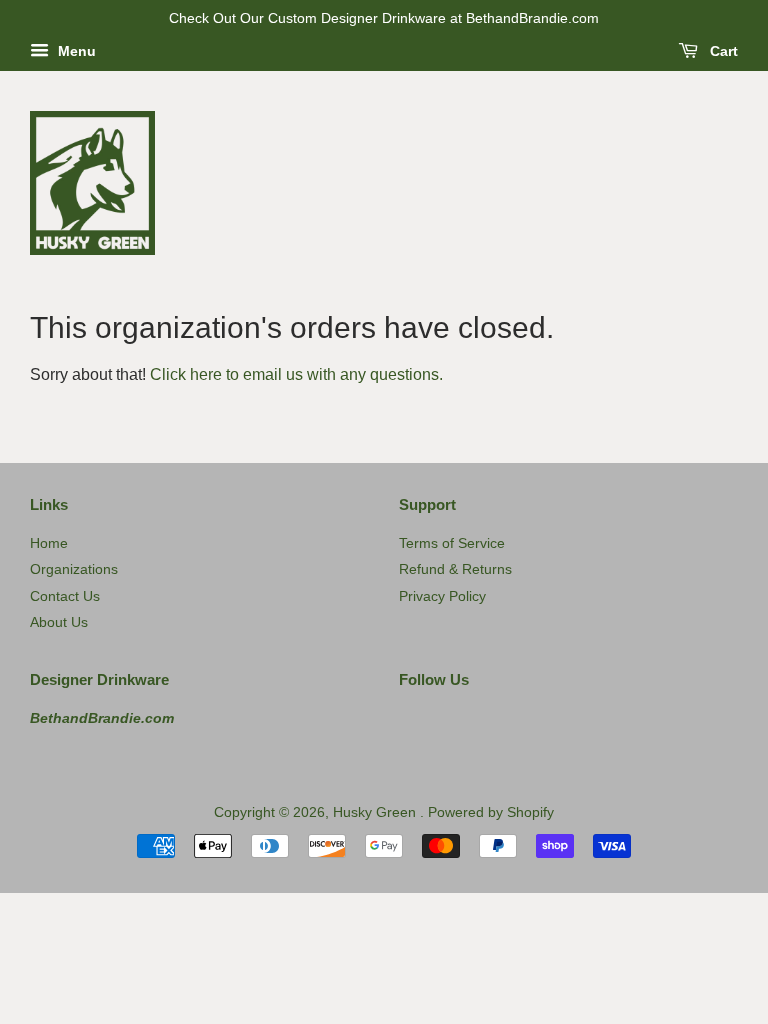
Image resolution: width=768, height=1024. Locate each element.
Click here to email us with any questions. (296, 374)
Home (49, 543)
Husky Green (376, 812)
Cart (722, 51)
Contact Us (65, 596)
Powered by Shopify (491, 812)
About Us (59, 622)
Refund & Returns (455, 569)
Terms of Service (452, 543)
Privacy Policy (442, 596)
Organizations (74, 569)
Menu (75, 51)
